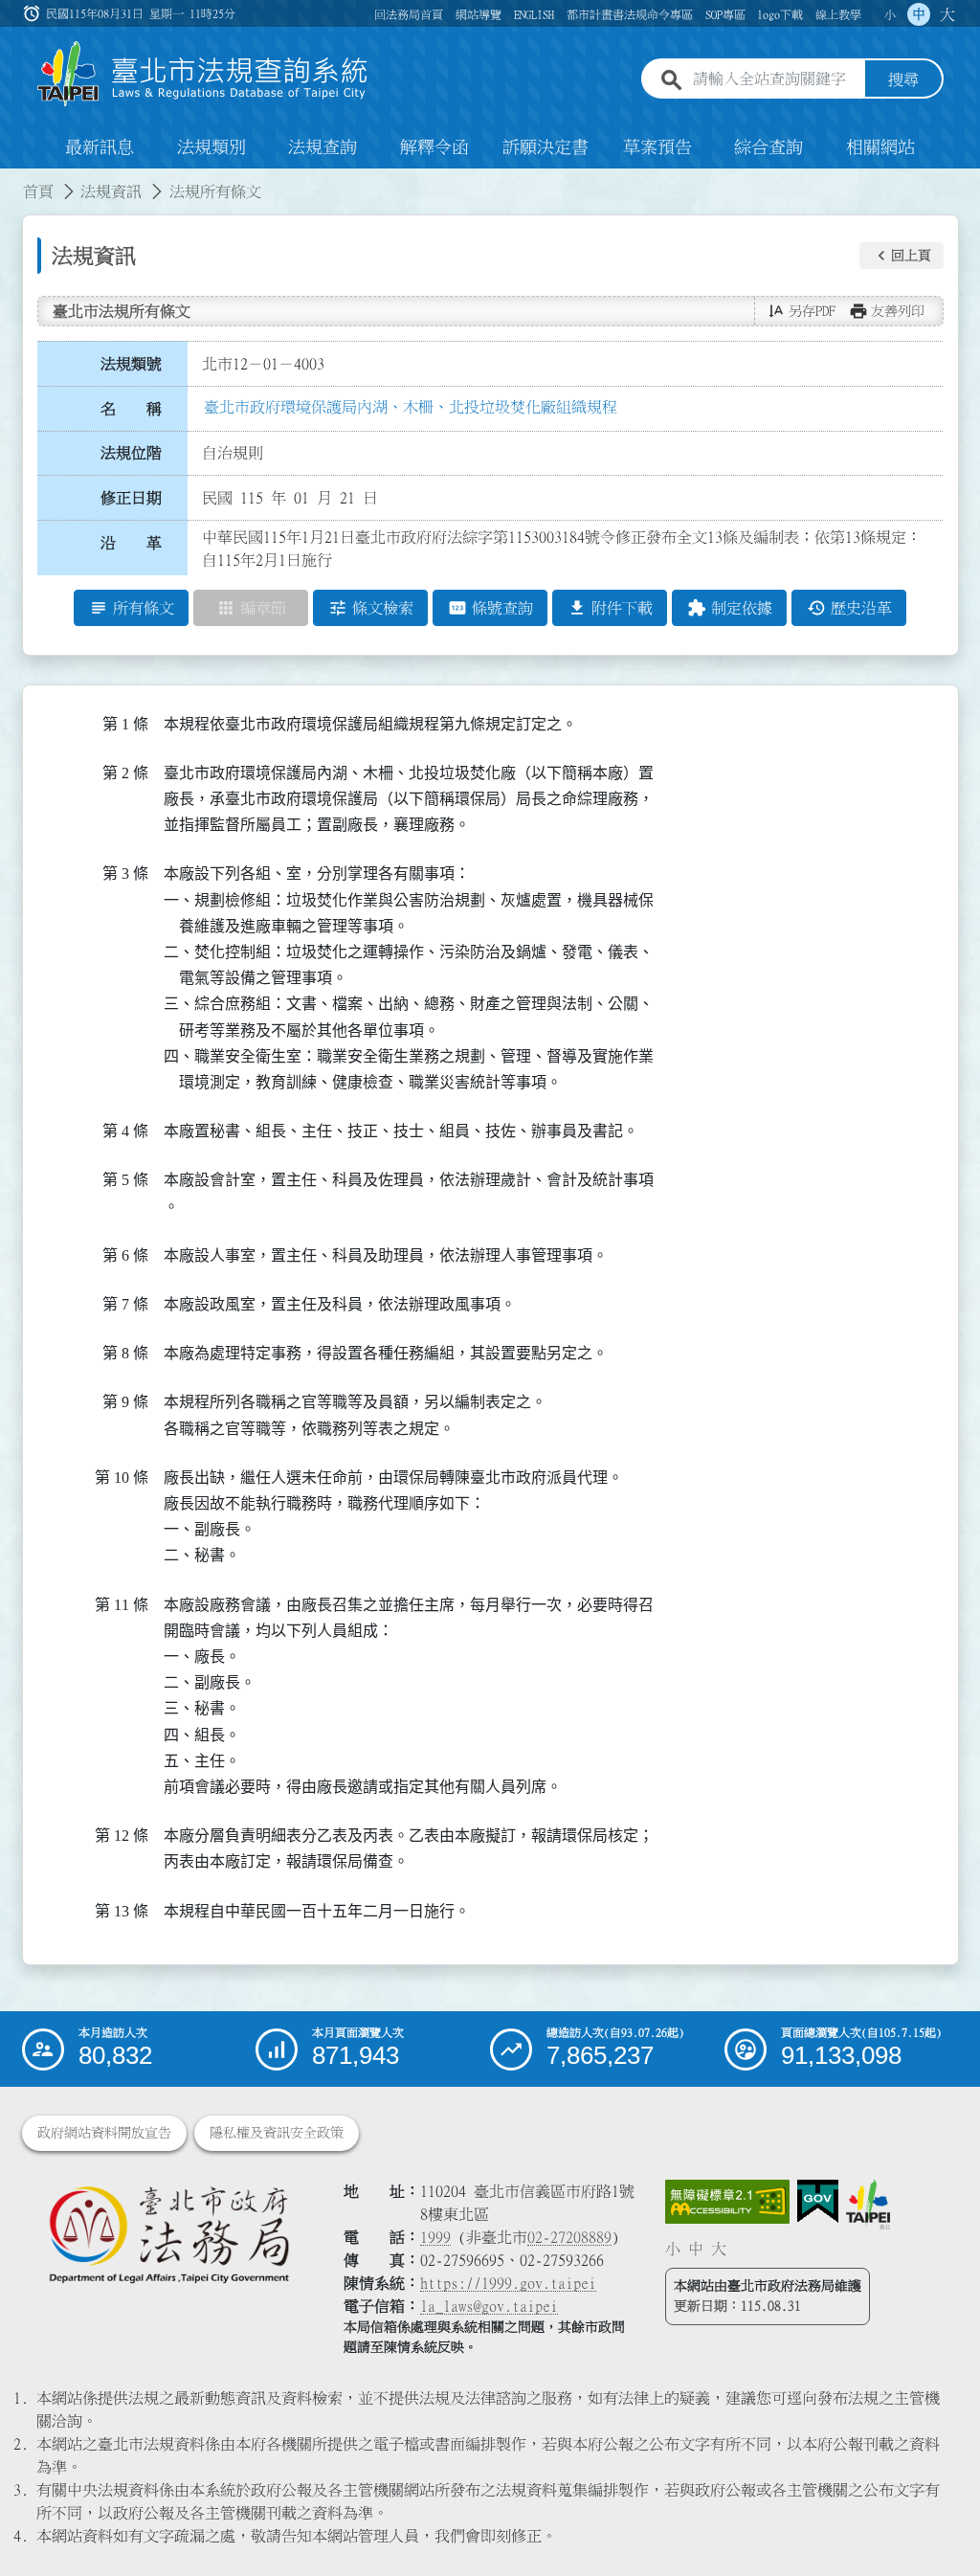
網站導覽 (479, 14)
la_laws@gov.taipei (489, 2306)
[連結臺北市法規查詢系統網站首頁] (203, 74)
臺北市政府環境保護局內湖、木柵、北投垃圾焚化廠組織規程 (411, 407)
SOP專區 (725, 14)
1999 (435, 2237)
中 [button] (919, 14)
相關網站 (880, 147)
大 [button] (947, 14)
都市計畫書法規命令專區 (630, 14)
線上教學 (838, 14)
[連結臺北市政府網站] (868, 2205)
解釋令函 (434, 147)
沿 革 (131, 543)
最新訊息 (100, 147)
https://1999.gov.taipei (508, 2283)
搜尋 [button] (903, 79)
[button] (902, 256)
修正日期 (131, 498)
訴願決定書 (546, 147)
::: (11, 180)
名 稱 (131, 409)
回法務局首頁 (409, 14)
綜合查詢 (768, 147)
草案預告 (657, 147)
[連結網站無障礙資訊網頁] (727, 2202)
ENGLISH (534, 14)
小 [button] (890, 14)
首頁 (38, 191)
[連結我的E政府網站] (818, 2202)
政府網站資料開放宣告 (104, 2133)
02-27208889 (569, 2237)
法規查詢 (323, 147)
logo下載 (780, 14)
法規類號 (131, 364)
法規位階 (131, 453)
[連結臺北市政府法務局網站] (168, 2234)
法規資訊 (111, 191)
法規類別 (212, 147)
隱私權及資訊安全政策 (277, 2133)
